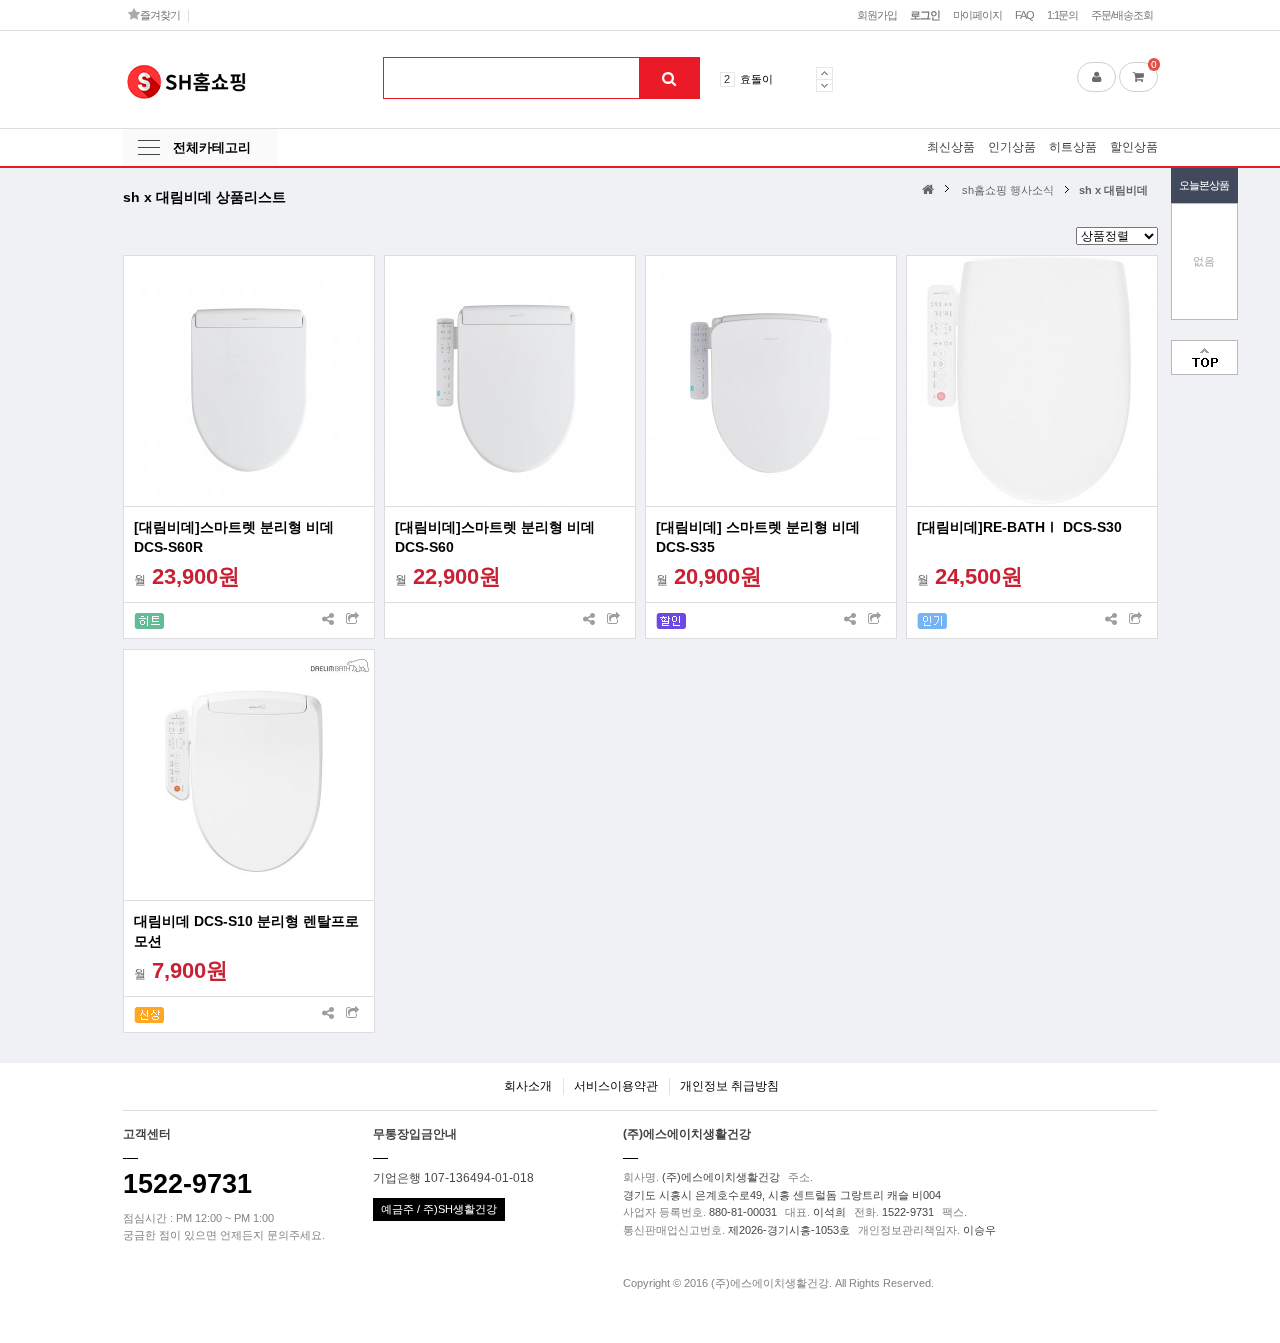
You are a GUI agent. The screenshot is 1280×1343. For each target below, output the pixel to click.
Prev (824, 73)
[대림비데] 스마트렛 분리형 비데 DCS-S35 (758, 537)
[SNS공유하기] (328, 620)
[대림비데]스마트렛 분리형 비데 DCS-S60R (234, 537)
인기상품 (1012, 147)
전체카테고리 (212, 147)
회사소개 (528, 1086)
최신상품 (951, 147)
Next (824, 85)
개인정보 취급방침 (729, 1086)
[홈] (930, 188)
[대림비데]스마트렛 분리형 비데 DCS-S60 (495, 537)
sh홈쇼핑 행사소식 (1008, 190)
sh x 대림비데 (1113, 190)
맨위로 (1204, 357)
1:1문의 (1062, 15)
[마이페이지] (1096, 77)
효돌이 (756, 79)
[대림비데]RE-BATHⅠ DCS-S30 (1019, 527)
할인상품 (1134, 147)
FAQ (1024, 15)
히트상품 (1073, 147)
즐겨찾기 (158, 15)
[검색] (669, 78)
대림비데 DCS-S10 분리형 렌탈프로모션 (246, 931)
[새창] (353, 620)
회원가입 (877, 15)
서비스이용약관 (616, 1086)
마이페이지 (977, 15)
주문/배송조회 (1121, 15)
